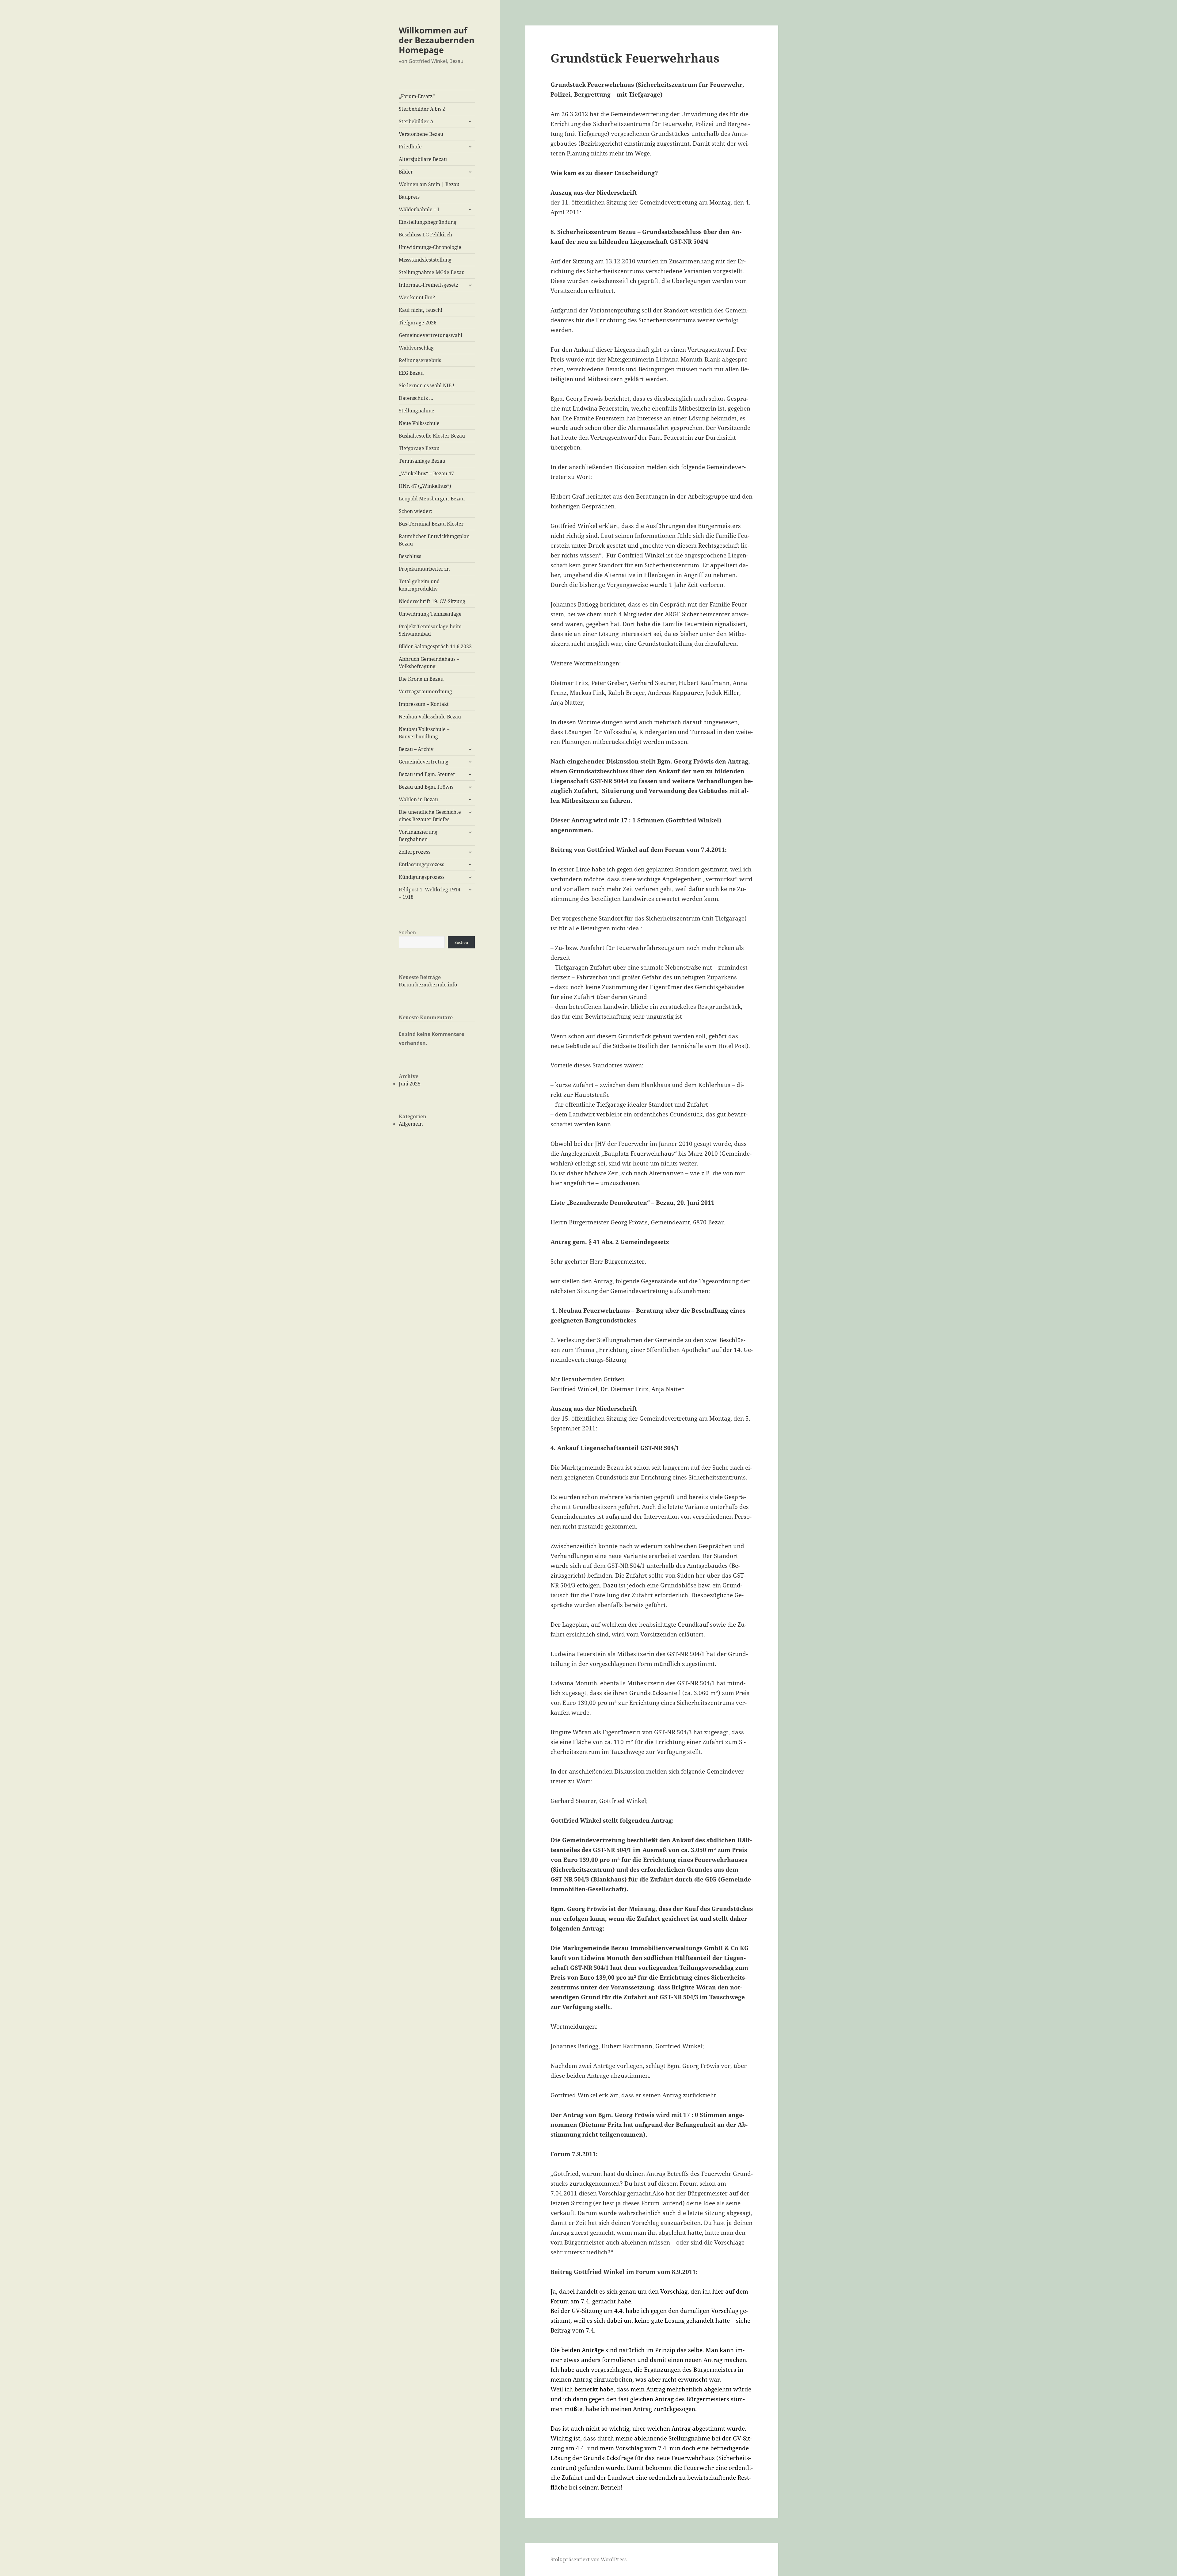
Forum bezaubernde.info (428, 985)
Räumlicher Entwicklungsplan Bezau (434, 540)
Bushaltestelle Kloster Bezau (432, 436)
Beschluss (410, 556)
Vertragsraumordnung (425, 691)
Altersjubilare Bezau (423, 159)
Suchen (407, 932)
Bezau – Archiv (416, 749)
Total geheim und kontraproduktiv (419, 585)
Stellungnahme (417, 411)
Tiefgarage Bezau (419, 448)
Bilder (406, 172)
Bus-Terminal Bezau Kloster (431, 524)
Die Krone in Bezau (421, 679)
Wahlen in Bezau (418, 799)
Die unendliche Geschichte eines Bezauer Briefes (430, 816)
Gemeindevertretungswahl (430, 335)
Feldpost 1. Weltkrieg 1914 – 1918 (430, 893)
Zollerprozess (415, 852)
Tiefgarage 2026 (418, 323)
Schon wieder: (416, 511)
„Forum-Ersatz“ (417, 96)
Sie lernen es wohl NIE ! (427, 385)
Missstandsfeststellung (425, 260)
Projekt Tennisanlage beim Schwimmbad (430, 630)
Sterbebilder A (416, 121)
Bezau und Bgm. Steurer (427, 774)
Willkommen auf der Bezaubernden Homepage (437, 40)
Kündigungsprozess (422, 877)
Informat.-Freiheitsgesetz (429, 285)
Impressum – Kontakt (424, 704)
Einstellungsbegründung (428, 222)
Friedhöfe (410, 147)
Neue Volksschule (419, 423)
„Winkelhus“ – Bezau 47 (426, 473)
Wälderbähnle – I (419, 209)
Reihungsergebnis (420, 360)
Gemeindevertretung (424, 762)
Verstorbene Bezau (421, 134)
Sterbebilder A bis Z (422, 109)
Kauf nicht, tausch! (421, 310)
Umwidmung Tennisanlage (430, 614)
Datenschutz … (416, 398)
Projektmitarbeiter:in (424, 569)
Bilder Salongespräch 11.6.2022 (435, 646)
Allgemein (411, 1124)
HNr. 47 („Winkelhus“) (425, 486)
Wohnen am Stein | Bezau (429, 184)
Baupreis (409, 197)
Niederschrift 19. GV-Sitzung (432, 601)
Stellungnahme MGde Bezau (432, 272)
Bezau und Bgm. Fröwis (426, 787)
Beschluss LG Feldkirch (425, 235)
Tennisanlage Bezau (422, 461)
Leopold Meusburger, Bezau (432, 499)
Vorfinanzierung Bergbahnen (418, 836)
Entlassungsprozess (421, 864)
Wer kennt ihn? (417, 297)
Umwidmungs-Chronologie (430, 247)
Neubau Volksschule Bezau (430, 717)
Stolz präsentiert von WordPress (588, 2559)
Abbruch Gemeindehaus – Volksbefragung (429, 663)
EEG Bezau (411, 373)
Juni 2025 (410, 1084)
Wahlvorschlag (416, 348)
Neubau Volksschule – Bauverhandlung (424, 733)
